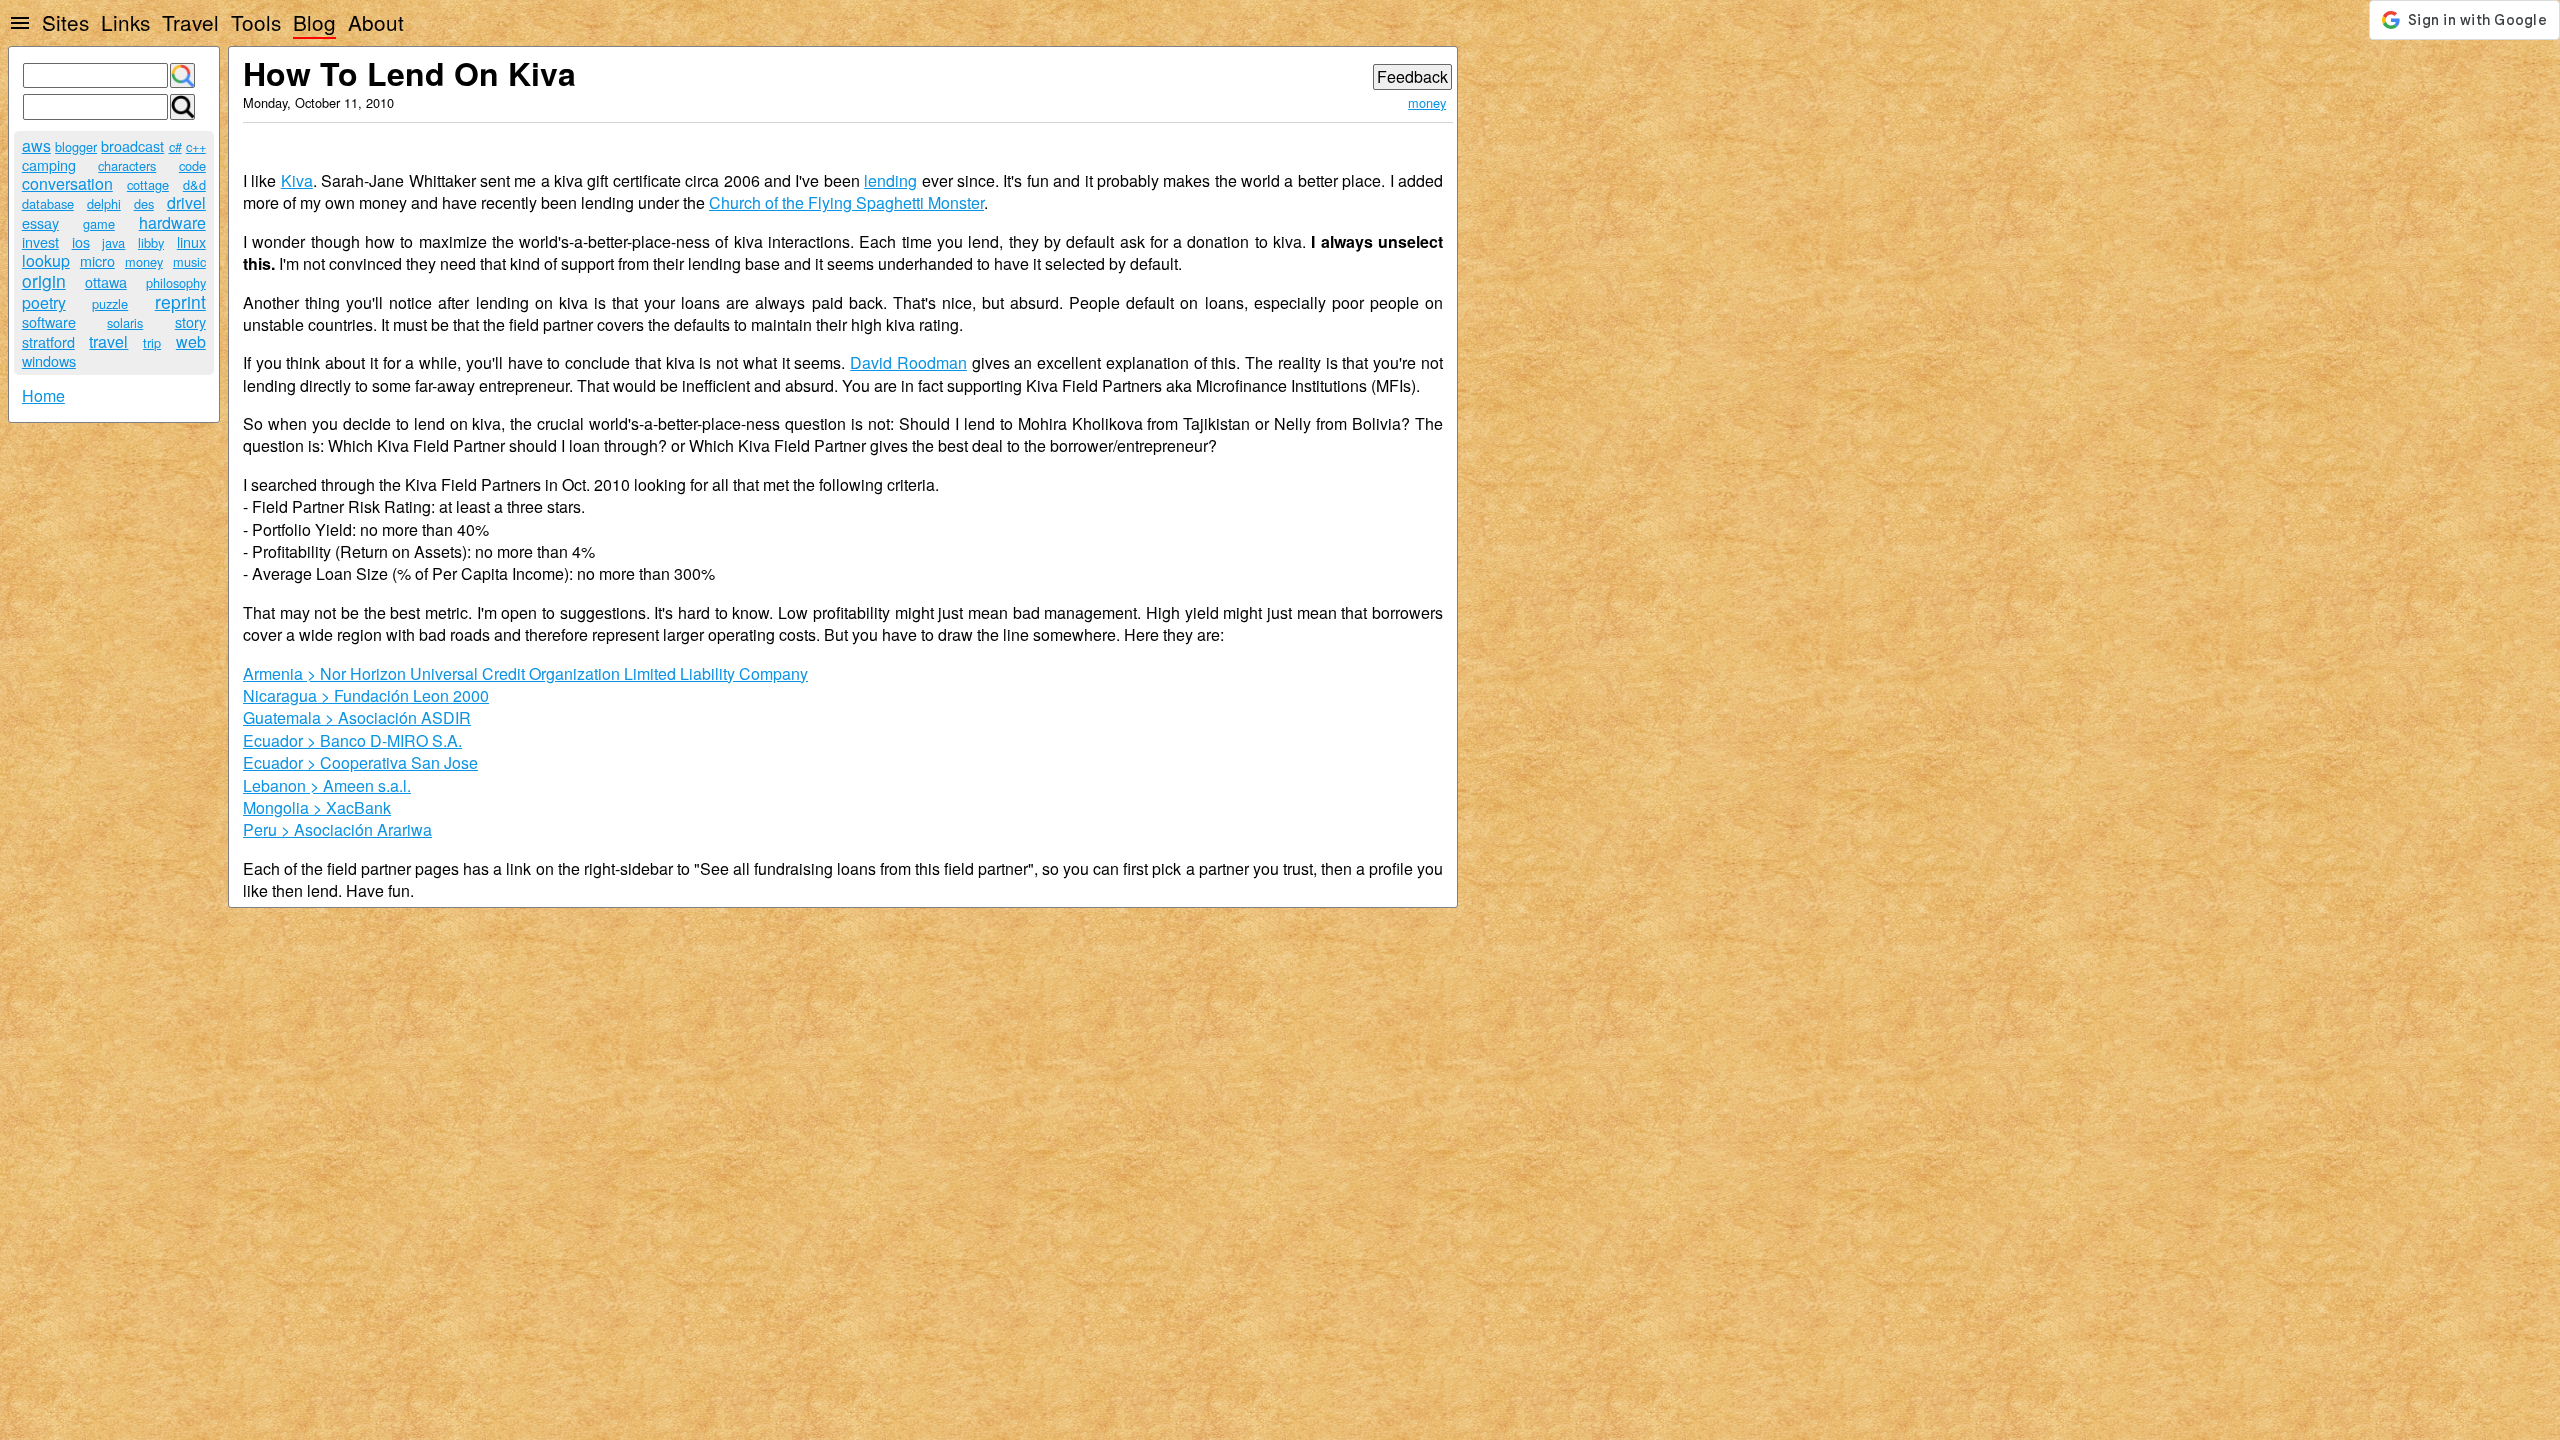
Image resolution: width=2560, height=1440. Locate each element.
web (191, 341)
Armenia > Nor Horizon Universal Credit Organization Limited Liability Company (525, 673)
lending (890, 180)
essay (40, 222)
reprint (180, 301)
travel (108, 341)
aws (36, 145)
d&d (194, 184)
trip (152, 342)
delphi (104, 203)
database (48, 203)
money (144, 261)
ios (81, 241)
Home (43, 395)
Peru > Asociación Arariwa (337, 829)
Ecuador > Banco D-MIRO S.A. (352, 740)
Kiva (297, 180)
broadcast (132, 145)
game (99, 223)
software (49, 321)
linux (191, 241)
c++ (196, 146)
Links (125, 22)
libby (151, 242)
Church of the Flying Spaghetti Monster (846, 202)
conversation (67, 183)
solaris (125, 322)
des (144, 203)
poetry (44, 302)
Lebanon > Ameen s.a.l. (327, 785)
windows (49, 360)
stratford (48, 341)
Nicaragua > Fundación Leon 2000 (366, 695)
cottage (148, 184)
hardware (172, 222)
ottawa (106, 281)
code (192, 165)
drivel (186, 202)
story (190, 321)
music (189, 261)
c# (175, 146)
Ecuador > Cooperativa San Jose (360, 762)
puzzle (110, 303)
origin (44, 280)
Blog (314, 22)
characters (127, 165)
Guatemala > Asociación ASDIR (357, 717)
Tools (256, 22)
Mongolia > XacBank (317, 807)
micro (97, 260)
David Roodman (908, 362)
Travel (190, 22)
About (376, 22)
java (113, 242)
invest (40, 241)
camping (49, 164)
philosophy (176, 282)
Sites (65, 22)
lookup (46, 260)
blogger (76, 146)
